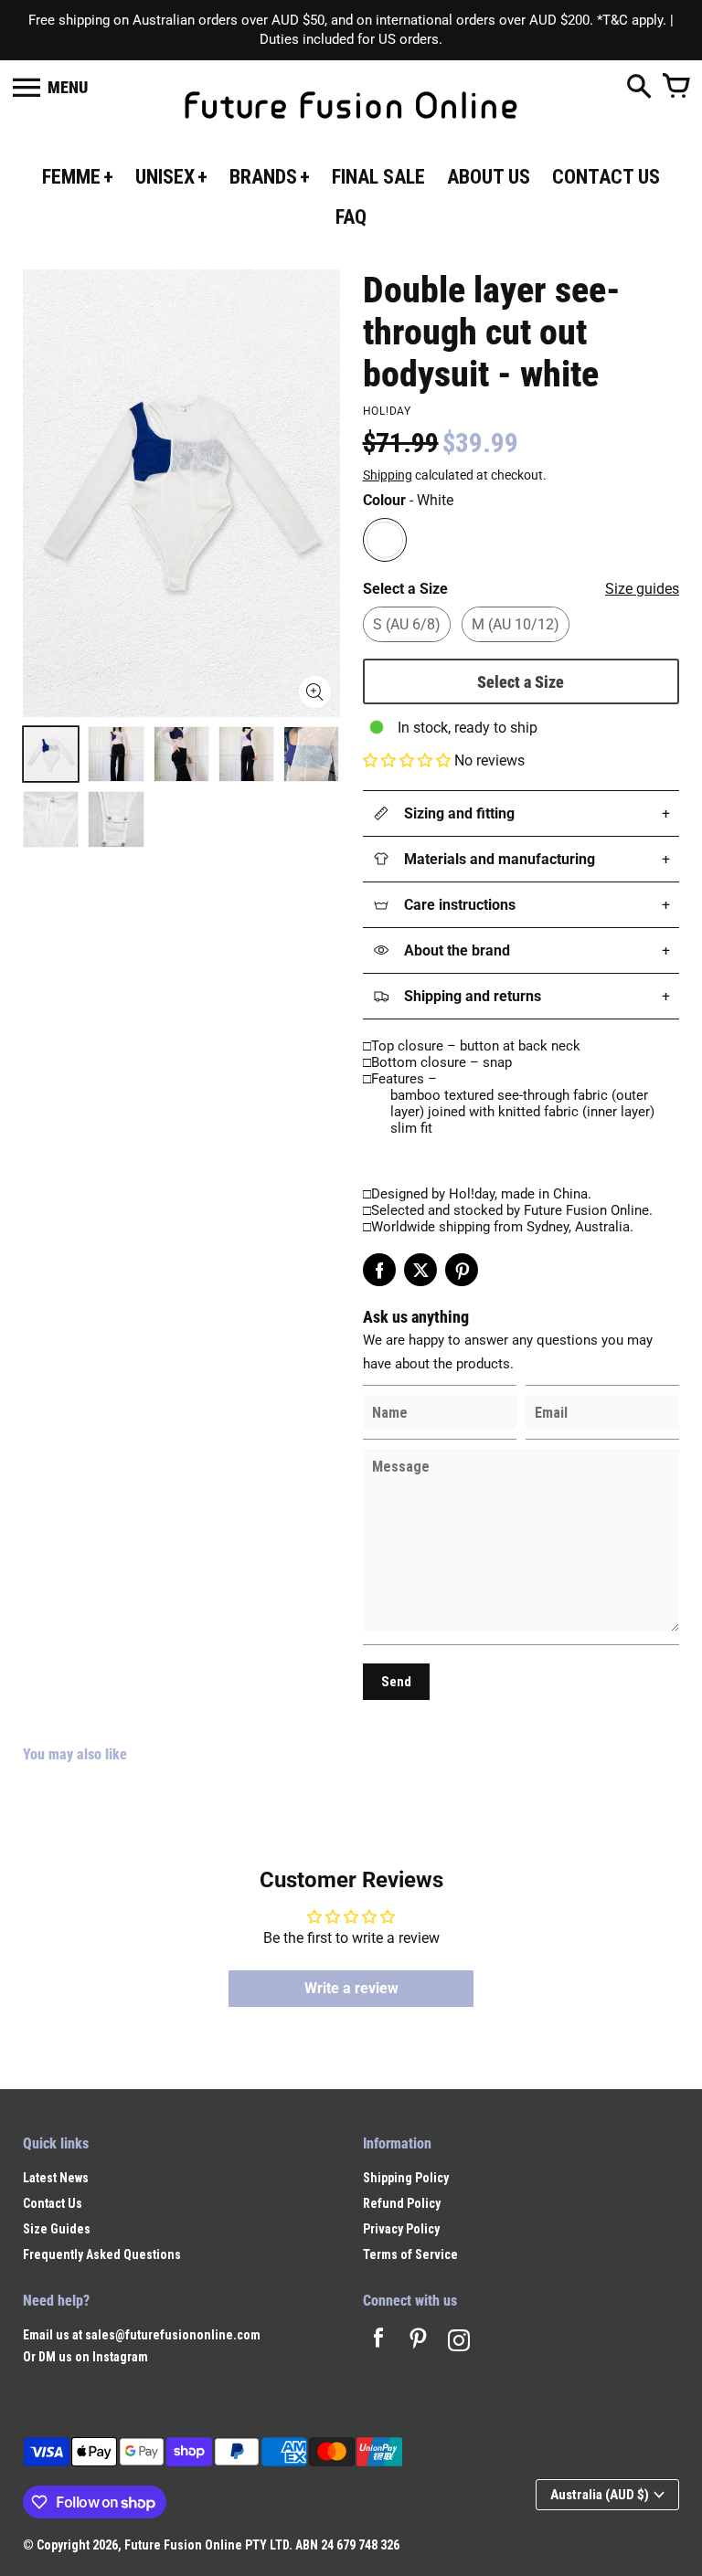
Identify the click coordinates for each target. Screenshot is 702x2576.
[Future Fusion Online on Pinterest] (419, 2343)
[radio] (385, 540)
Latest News (56, 2178)
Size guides (642, 589)
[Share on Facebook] (379, 1270)
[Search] (639, 88)
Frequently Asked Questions (102, 2254)
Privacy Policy (401, 2229)
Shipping (388, 475)
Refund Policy (402, 2203)
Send (396, 1682)
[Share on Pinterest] (462, 1270)
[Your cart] (675, 88)
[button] (407, 760)
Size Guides (57, 2229)
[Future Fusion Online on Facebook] (378, 2343)
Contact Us (53, 2203)
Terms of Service (410, 2254)
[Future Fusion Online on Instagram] (459, 2343)
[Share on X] (420, 1270)
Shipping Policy (406, 2178)
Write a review (351, 1988)
